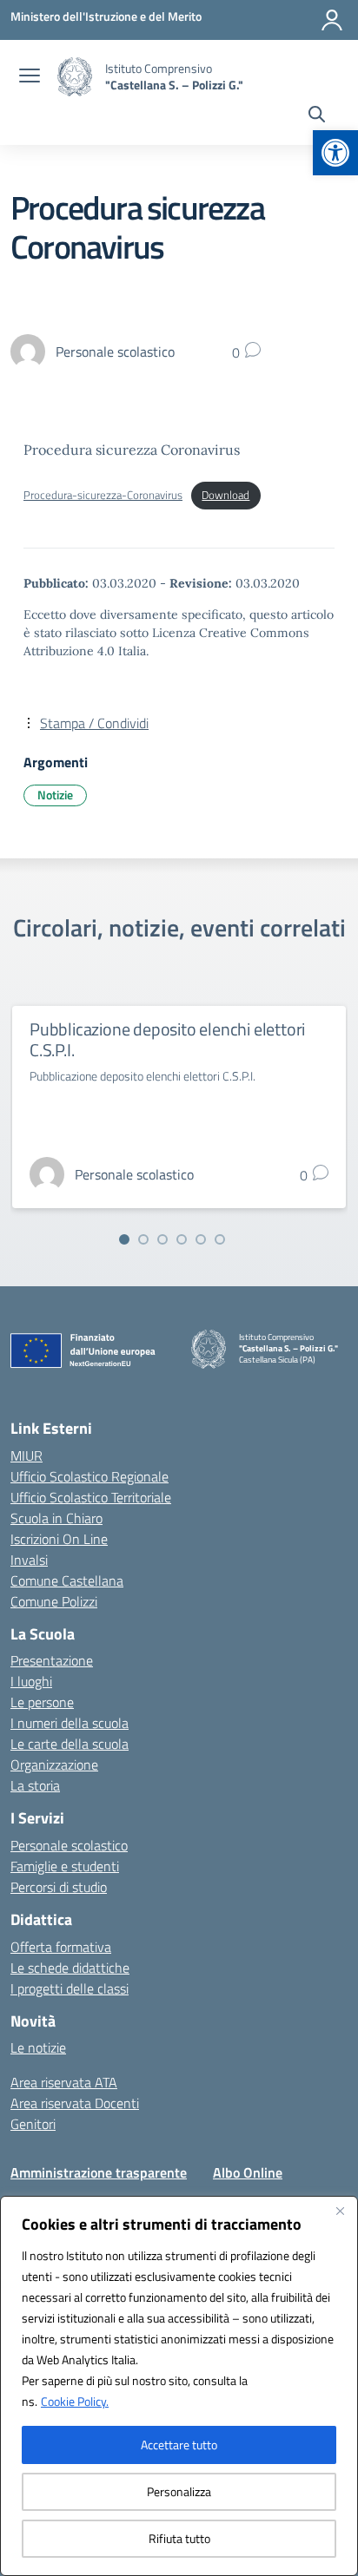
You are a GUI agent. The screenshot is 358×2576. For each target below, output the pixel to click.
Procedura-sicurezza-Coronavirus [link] (103, 495)
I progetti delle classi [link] (70, 1988)
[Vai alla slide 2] (143, 1239)
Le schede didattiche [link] (70, 1968)
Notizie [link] (55, 795)
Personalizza (179, 2491)
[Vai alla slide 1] (124, 1239)
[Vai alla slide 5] (201, 1239)
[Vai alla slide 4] (182, 1239)
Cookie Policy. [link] (75, 2401)
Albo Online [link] (248, 2172)
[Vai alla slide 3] (162, 1239)
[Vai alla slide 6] (220, 1239)
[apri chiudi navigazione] (30, 77)
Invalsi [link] (29, 1560)
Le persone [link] (42, 1702)
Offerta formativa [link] (61, 1947)
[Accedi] (332, 20)
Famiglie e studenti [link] (65, 1866)
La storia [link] (35, 1785)
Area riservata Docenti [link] (75, 2103)
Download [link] (225, 495)
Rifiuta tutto (179, 2538)
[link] (335, 153)
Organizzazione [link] (54, 1764)
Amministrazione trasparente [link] (99, 2172)
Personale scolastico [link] (69, 1845)
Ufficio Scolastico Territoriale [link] (91, 1497)
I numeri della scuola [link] (70, 1723)
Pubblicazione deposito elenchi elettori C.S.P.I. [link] (167, 1039)
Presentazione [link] (52, 1660)
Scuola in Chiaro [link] (56, 1518)
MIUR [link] (27, 1456)
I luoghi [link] (31, 1681)
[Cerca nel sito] (317, 116)
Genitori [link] (33, 2124)
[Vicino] (340, 2211)
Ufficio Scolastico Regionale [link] (89, 1476)
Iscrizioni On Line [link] (59, 1539)
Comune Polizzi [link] (54, 1601)
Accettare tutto (179, 2445)
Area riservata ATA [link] (64, 2082)
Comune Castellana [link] (67, 1580)
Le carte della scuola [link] (70, 1744)
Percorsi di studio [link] (59, 1887)
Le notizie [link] (38, 2047)
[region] (179, 2386)
